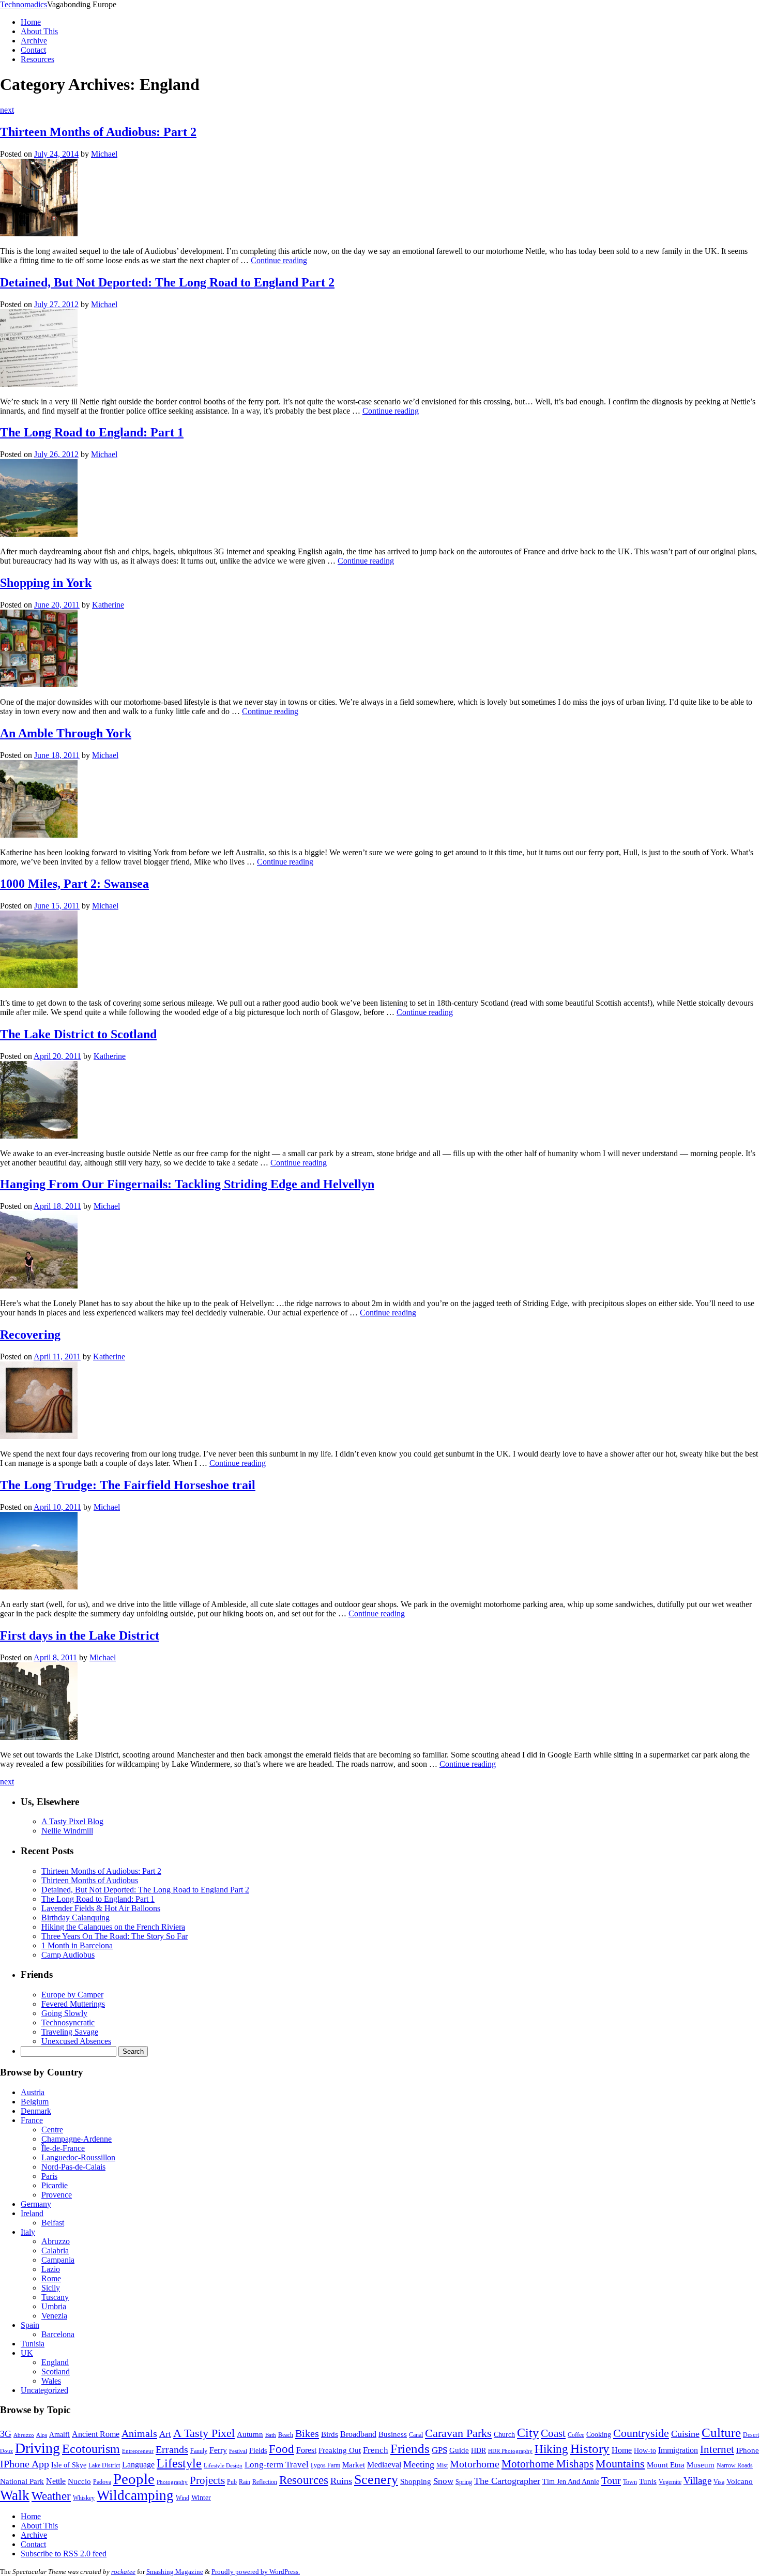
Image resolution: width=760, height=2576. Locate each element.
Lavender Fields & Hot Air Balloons (101, 1908)
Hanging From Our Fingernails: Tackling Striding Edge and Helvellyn (187, 1184)
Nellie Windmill (67, 1831)
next (7, 110)
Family (199, 2451)
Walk (15, 2495)
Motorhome (475, 2464)
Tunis (648, 2481)
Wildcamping (135, 2495)
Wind (183, 2498)
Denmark (36, 2111)
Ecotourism (91, 2449)
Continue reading (279, 260)
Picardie (55, 2185)
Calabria (55, 2251)
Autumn (250, 2434)
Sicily (51, 2288)
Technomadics (24, 4)
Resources (37, 59)
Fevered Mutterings (73, 2004)
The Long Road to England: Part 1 (92, 432)
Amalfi (59, 2435)
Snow (443, 2481)
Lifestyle (179, 2463)
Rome (51, 2278)
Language (138, 2465)
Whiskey (84, 2498)
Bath (271, 2435)
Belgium (35, 2102)
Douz (6, 2451)
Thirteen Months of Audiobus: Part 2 (98, 132)
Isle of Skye (69, 2465)
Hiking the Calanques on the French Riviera (113, 1927)
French (376, 2450)
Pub (232, 2482)
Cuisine (685, 2434)
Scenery (376, 2480)
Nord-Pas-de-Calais (73, 2167)
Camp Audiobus (68, 1955)
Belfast (53, 2223)
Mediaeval (384, 2465)
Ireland (32, 2213)
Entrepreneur (138, 2451)
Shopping (416, 2481)
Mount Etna (666, 2465)
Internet (717, 2449)
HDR (478, 2451)
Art (165, 2434)
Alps (42, 2435)
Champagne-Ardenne (77, 2139)
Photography (172, 2482)
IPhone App (25, 2464)
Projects (207, 2480)
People (134, 2479)
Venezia (54, 2316)
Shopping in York (46, 583)
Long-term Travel (277, 2465)
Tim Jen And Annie (571, 2482)
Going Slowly (64, 2013)
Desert (751, 2435)
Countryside (641, 2433)
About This (39, 31)
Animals (139, 2433)
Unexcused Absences (76, 2041)
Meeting (419, 2464)
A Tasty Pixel (204, 2433)
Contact (33, 50)
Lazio (51, 2269)
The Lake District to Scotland (78, 1034)
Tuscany (55, 2297)
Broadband (358, 2434)
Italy (28, 2232)
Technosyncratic (68, 2022)
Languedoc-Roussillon (78, 2157)
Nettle (56, 2481)
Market (354, 2465)
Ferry (218, 2450)
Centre (52, 2130)
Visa (719, 2482)
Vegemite (670, 2482)
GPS (439, 2450)
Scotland (56, 2372)
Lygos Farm (325, 2465)
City (528, 2433)
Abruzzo (56, 2241)
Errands (172, 2449)
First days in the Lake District (80, 1635)
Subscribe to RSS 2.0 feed (64, 2554)
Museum (701, 2465)
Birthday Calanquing (75, 1918)
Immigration (678, 2450)
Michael (104, 154)
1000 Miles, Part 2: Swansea (74, 884)
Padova (102, 2482)
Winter (201, 2498)
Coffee (576, 2435)
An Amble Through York (66, 733)
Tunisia (33, 2344)
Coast (553, 2433)
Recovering (30, 1335)
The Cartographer (507, 2481)
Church (504, 2435)
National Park (22, 2481)
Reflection (265, 2482)
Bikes (307, 2433)
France (32, 2120)
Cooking (599, 2435)
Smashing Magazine (175, 2572)
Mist (442, 2465)
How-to (645, 2451)
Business (393, 2434)
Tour (611, 2480)
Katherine (108, 605)
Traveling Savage (70, 2032)
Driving (37, 2448)
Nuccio (79, 2481)
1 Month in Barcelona (77, 1945)
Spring (464, 2482)
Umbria (54, 2306)
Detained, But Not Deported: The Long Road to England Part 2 (167, 282)
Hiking (551, 2449)
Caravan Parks (458, 2433)
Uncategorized (44, 2390)
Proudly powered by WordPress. (256, 2572)
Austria (33, 2092)
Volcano (740, 2481)
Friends (410, 2449)
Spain (30, 2325)
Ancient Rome (96, 2434)
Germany (36, 2204)
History (590, 2449)
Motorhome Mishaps (548, 2464)
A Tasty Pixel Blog (72, 1821)
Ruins (341, 2481)
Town (630, 2482)
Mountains (620, 2464)
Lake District (104, 2465)
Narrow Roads (735, 2465)
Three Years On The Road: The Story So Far (115, 1936)
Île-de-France (63, 2148)
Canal (416, 2435)
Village (697, 2481)
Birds (330, 2434)
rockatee (123, 2572)
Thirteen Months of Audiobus (90, 1880)
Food (282, 2449)
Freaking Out (340, 2450)
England (55, 2362)
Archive (34, 41)
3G (6, 2434)
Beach (286, 2435)
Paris (49, 2176)
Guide (459, 2450)
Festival (238, 2451)
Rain (245, 2482)
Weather (51, 2496)
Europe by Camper (72, 1995)
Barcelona (58, 2334)
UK (27, 2353)
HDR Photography (510, 2451)
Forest (306, 2450)
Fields (258, 2451)
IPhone (748, 2450)
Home (31, 22)
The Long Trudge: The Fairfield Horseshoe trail (128, 1485)
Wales (51, 2381)
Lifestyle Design (223, 2466)
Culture (721, 2433)
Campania (58, 2260)
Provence (57, 2195)
